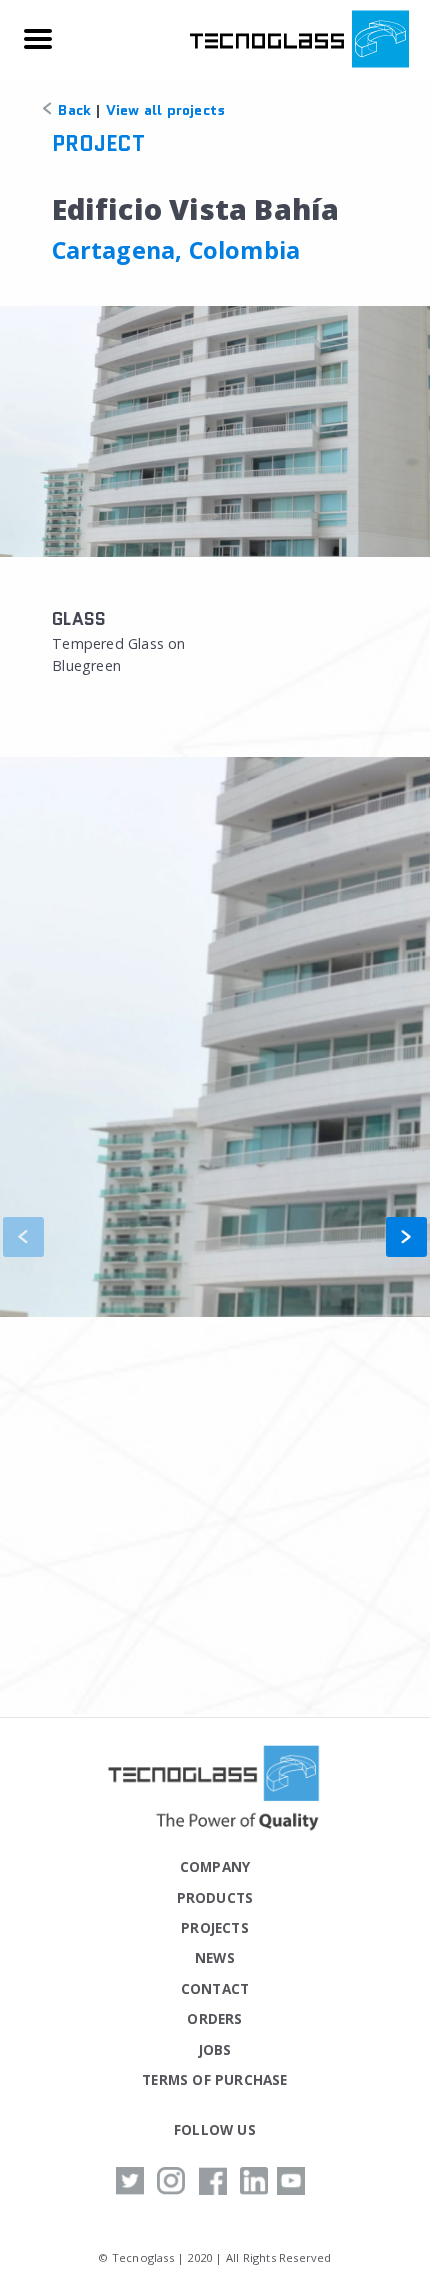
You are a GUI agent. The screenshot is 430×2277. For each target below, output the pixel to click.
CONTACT (215, 1988)
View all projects (165, 110)
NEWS (215, 1957)
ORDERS (214, 2018)
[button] (406, 1237)
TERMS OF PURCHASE (214, 2079)
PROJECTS (215, 1927)
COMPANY (215, 1866)
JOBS (215, 2049)
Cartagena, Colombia (176, 250)
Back (72, 110)
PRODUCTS (215, 1897)
